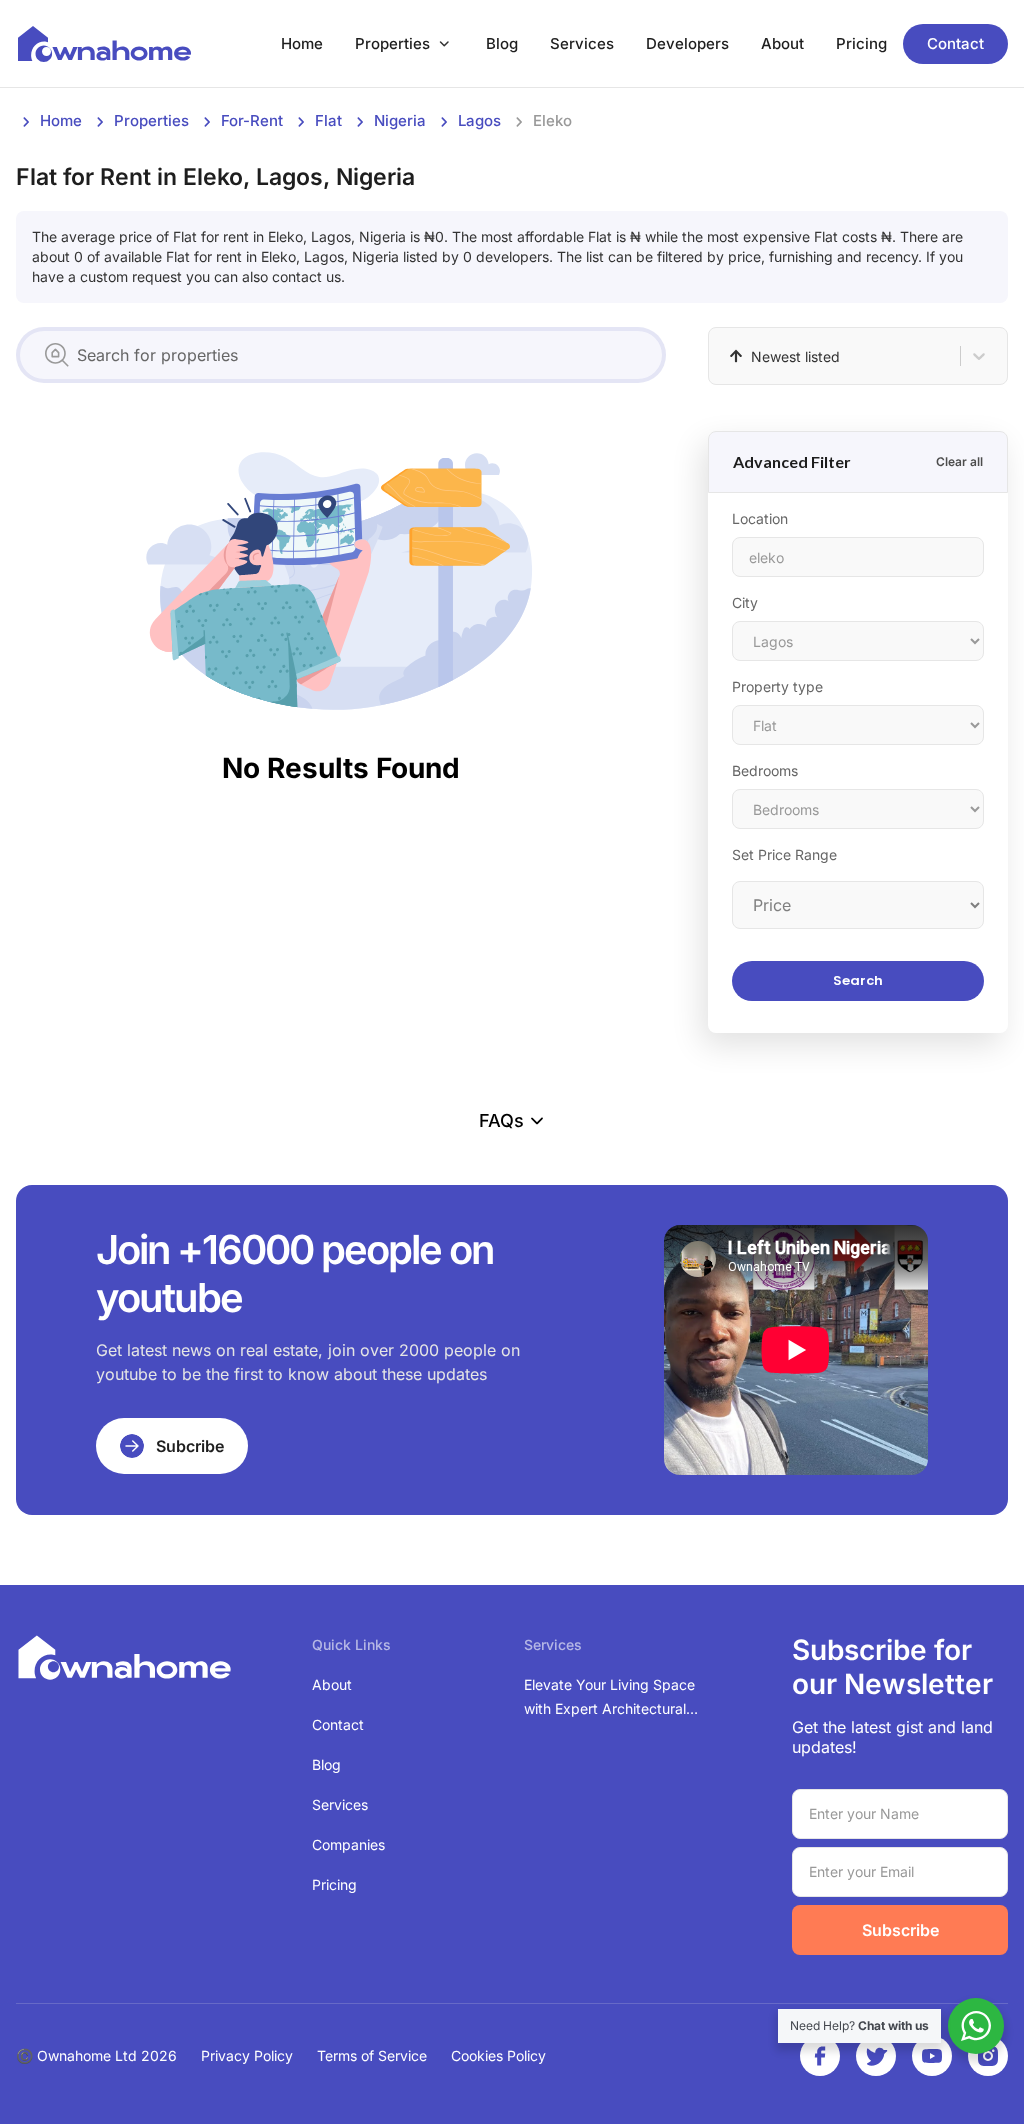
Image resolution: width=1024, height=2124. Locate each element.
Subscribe (900, 1930)
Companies (348, 1844)
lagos (479, 120)
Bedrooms (765, 770)
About (782, 43)
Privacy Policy (247, 2055)
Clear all (959, 461)
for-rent (252, 120)
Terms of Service (372, 2055)
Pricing (861, 43)
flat (328, 120)
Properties (392, 43)
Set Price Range (784, 854)
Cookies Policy (498, 2055)
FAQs (501, 1120)
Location (760, 518)
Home (302, 43)
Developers (687, 43)
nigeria (400, 120)
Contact (955, 43)
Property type (777, 686)
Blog (502, 43)
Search (858, 980)
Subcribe (190, 1446)
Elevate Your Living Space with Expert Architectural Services (609, 1698)
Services (582, 43)
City (745, 602)
